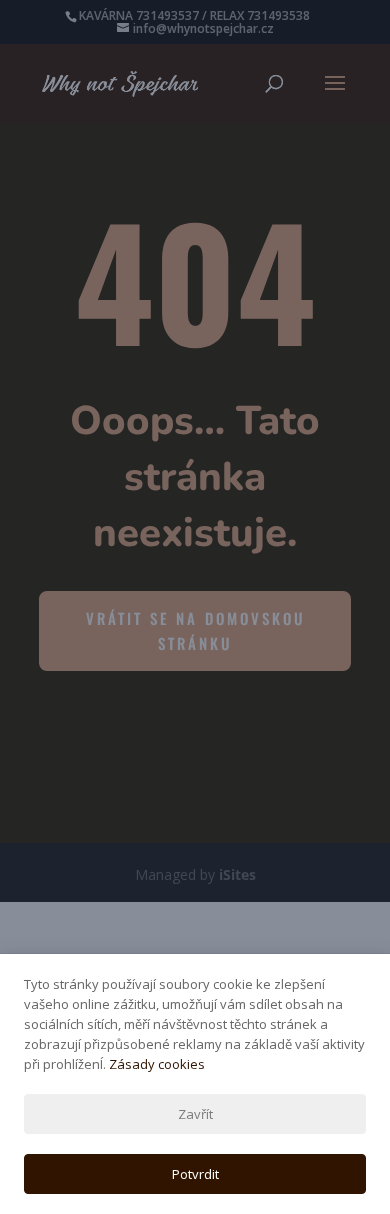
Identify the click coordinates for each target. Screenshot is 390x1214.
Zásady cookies (157, 1064)
